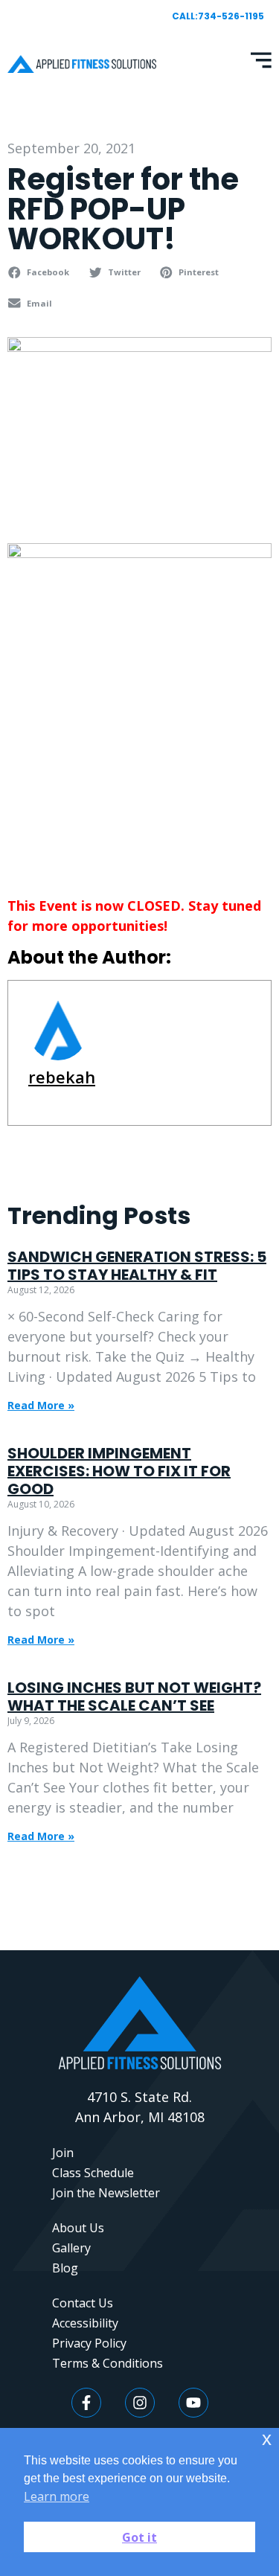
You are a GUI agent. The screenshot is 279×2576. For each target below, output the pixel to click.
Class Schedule (93, 2173)
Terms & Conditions (108, 2363)
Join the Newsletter (106, 2193)
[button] (41, 272)
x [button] (267, 2439)
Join (63, 2153)
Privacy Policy (89, 2343)
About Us (78, 2228)
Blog (65, 2268)
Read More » (41, 1405)
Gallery (71, 2248)
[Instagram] (140, 2403)
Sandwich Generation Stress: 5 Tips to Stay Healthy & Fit (137, 1266)
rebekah (62, 1077)
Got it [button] (139, 2537)
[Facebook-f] (86, 2403)
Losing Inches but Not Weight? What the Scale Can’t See (134, 1696)
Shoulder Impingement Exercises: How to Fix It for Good (119, 1471)
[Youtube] (193, 2403)
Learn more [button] (57, 2496)
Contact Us (83, 2303)
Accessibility (85, 2323)
